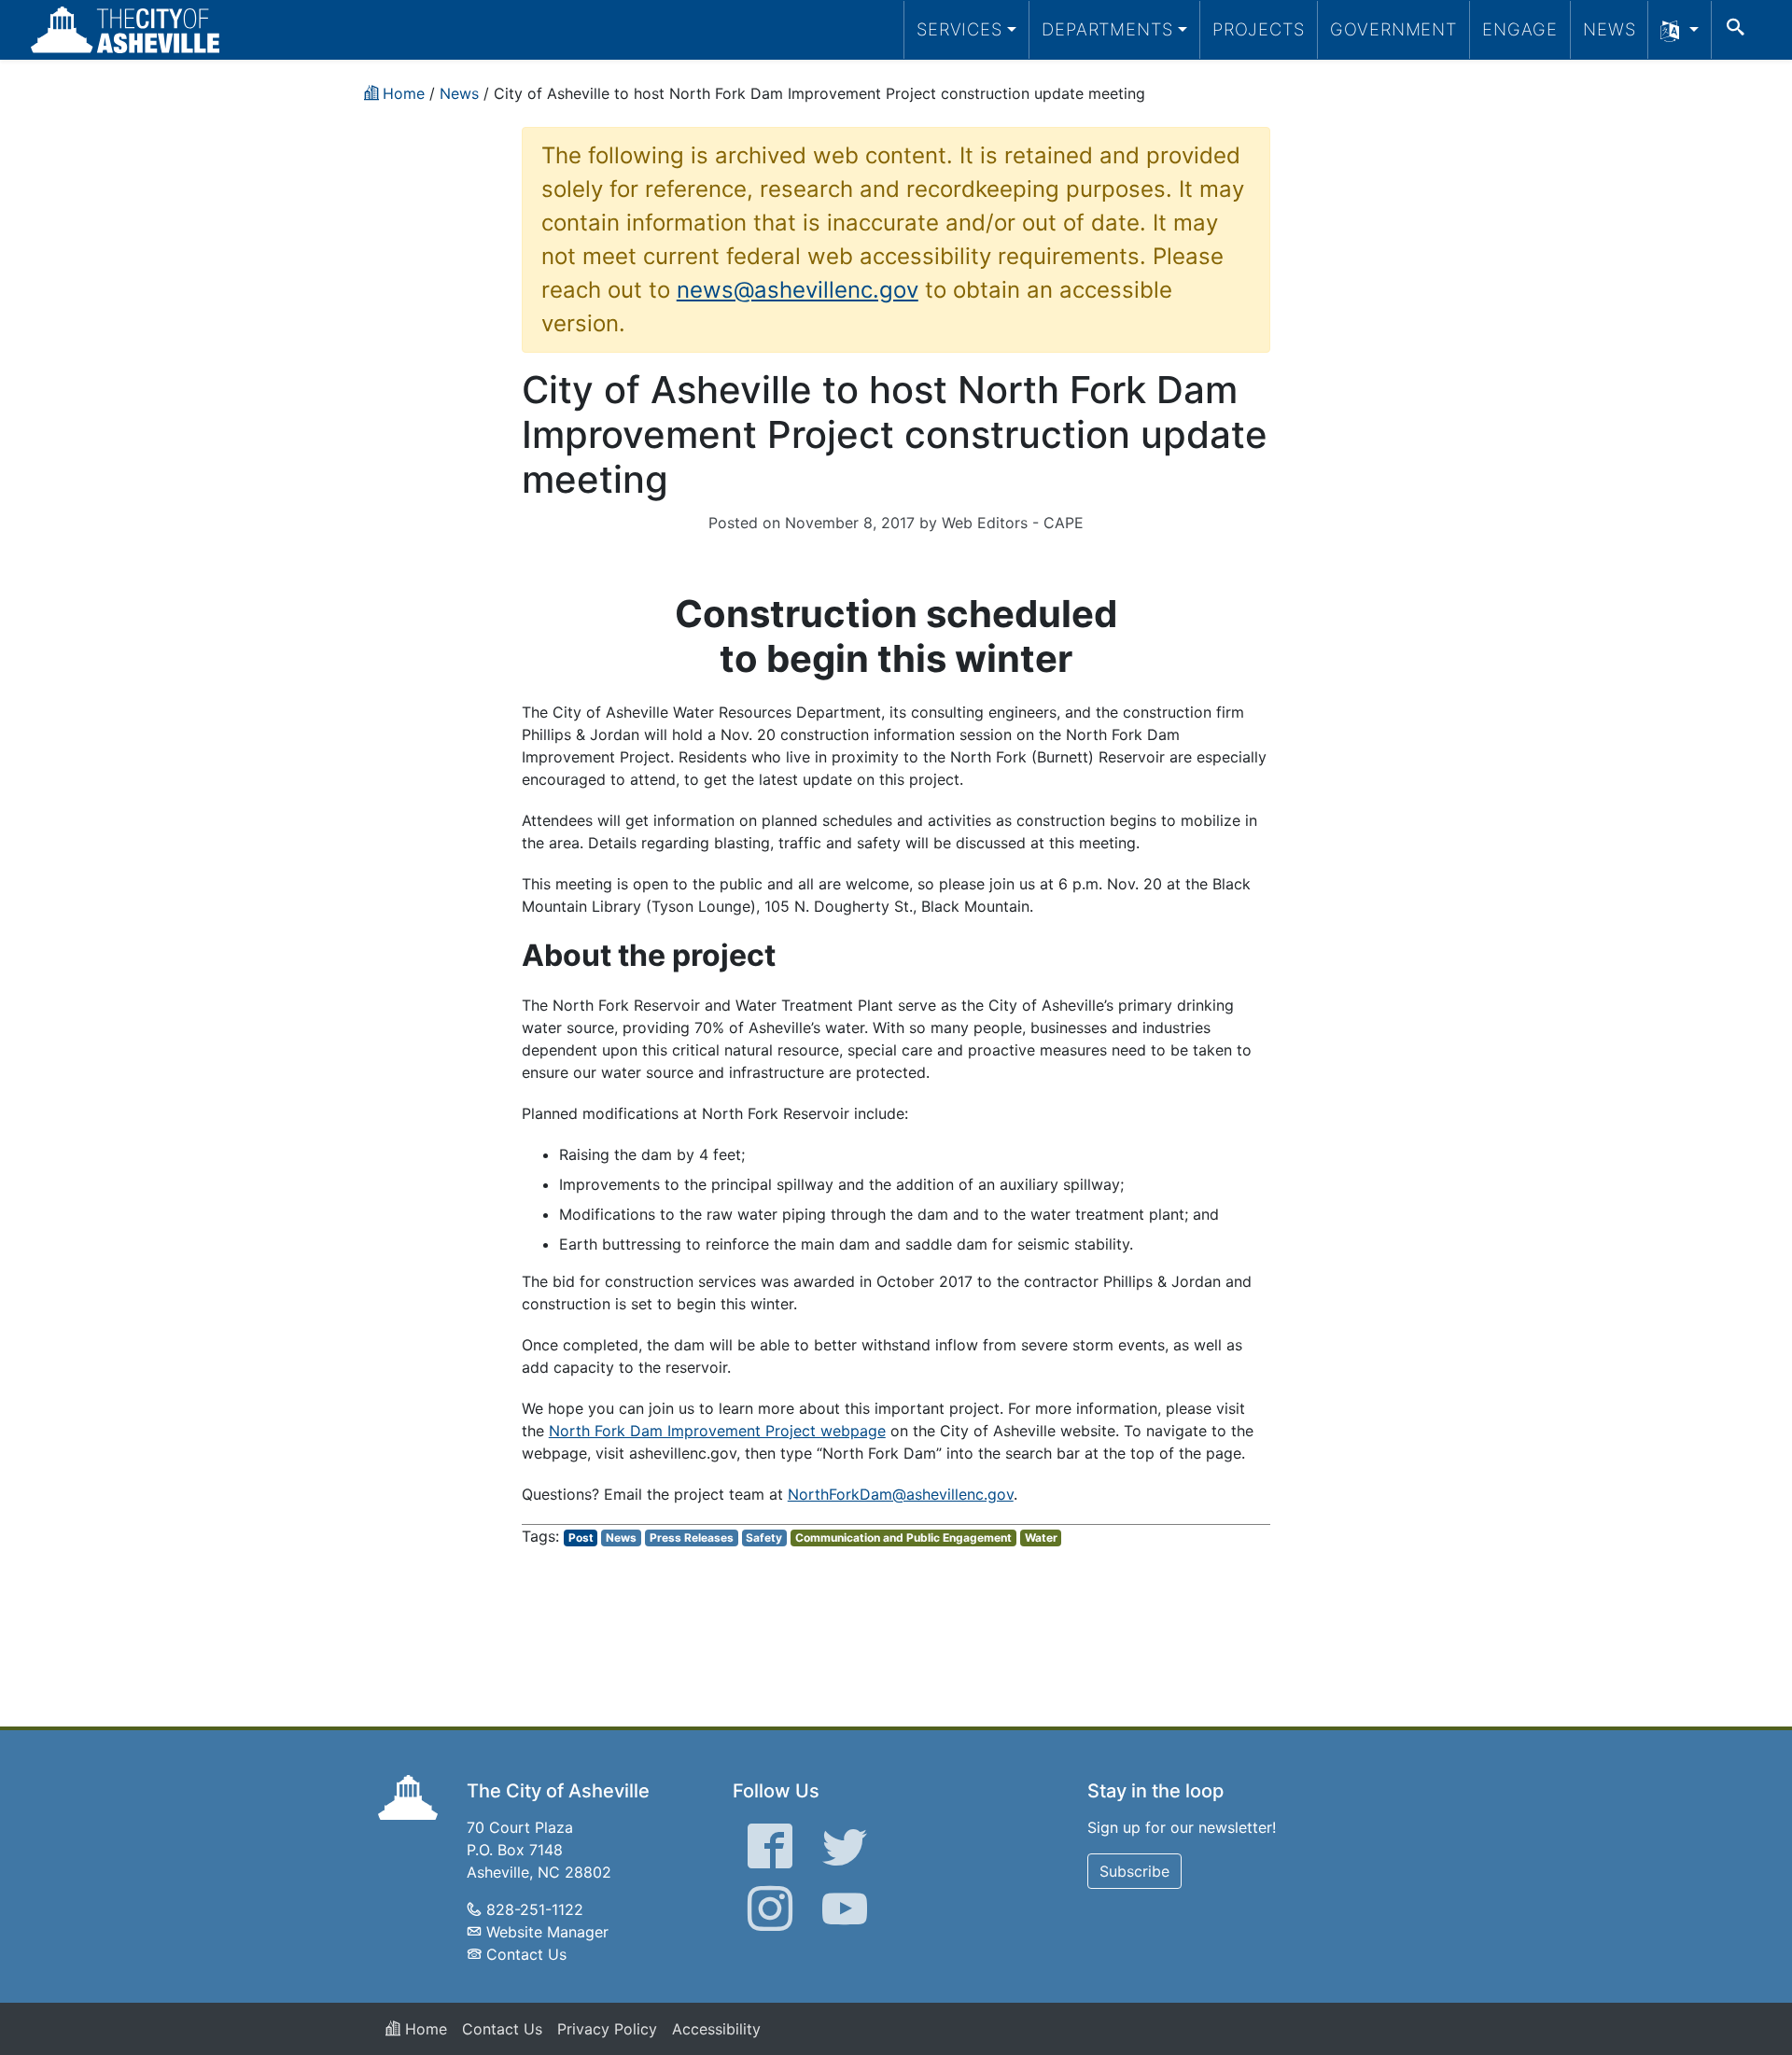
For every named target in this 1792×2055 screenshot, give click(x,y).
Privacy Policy (607, 2029)
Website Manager (547, 1932)
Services (959, 29)
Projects (1259, 29)
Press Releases (692, 1538)
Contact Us (526, 1954)
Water (1041, 1538)
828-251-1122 (535, 1909)
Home (424, 2029)
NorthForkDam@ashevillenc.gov (901, 1494)
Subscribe (1134, 1871)
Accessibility (716, 2029)
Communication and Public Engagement (903, 1538)
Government (1393, 29)
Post (581, 1538)
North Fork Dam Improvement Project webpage (717, 1431)
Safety (764, 1538)
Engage (1520, 29)
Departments (1107, 29)
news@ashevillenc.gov (798, 290)
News (1610, 29)
